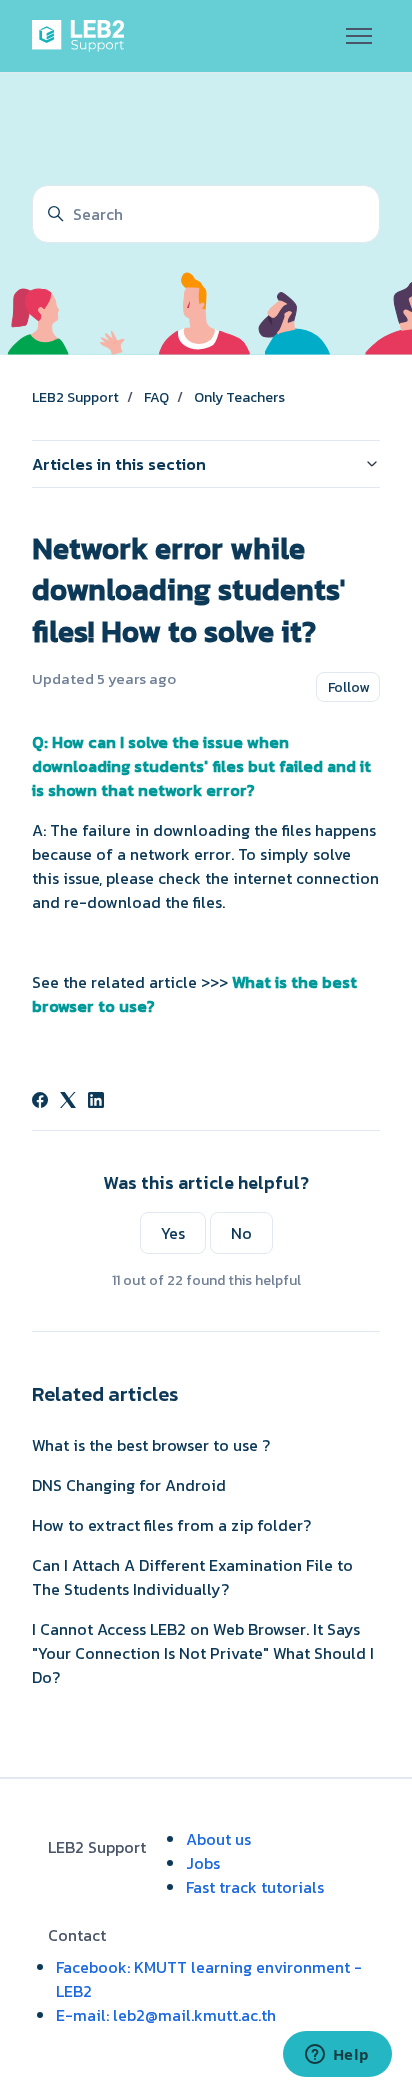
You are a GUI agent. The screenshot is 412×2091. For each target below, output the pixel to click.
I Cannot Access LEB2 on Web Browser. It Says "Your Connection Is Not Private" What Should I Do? (203, 1653)
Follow (348, 687)
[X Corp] (68, 1102)
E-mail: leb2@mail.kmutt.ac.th (166, 2015)
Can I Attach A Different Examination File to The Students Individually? (192, 1577)
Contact (77, 1935)
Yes (173, 1233)
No (241, 1233)
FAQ (156, 397)
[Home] (82, 36)
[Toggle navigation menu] (359, 36)
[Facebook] (40, 1102)
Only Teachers (239, 397)
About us (218, 1839)
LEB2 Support (75, 397)
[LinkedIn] (96, 1102)
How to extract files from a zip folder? (171, 1525)
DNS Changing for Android (129, 1485)
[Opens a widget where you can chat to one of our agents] (337, 2056)
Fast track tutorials (255, 1887)
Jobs (203, 1863)
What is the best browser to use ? (151, 1445)
